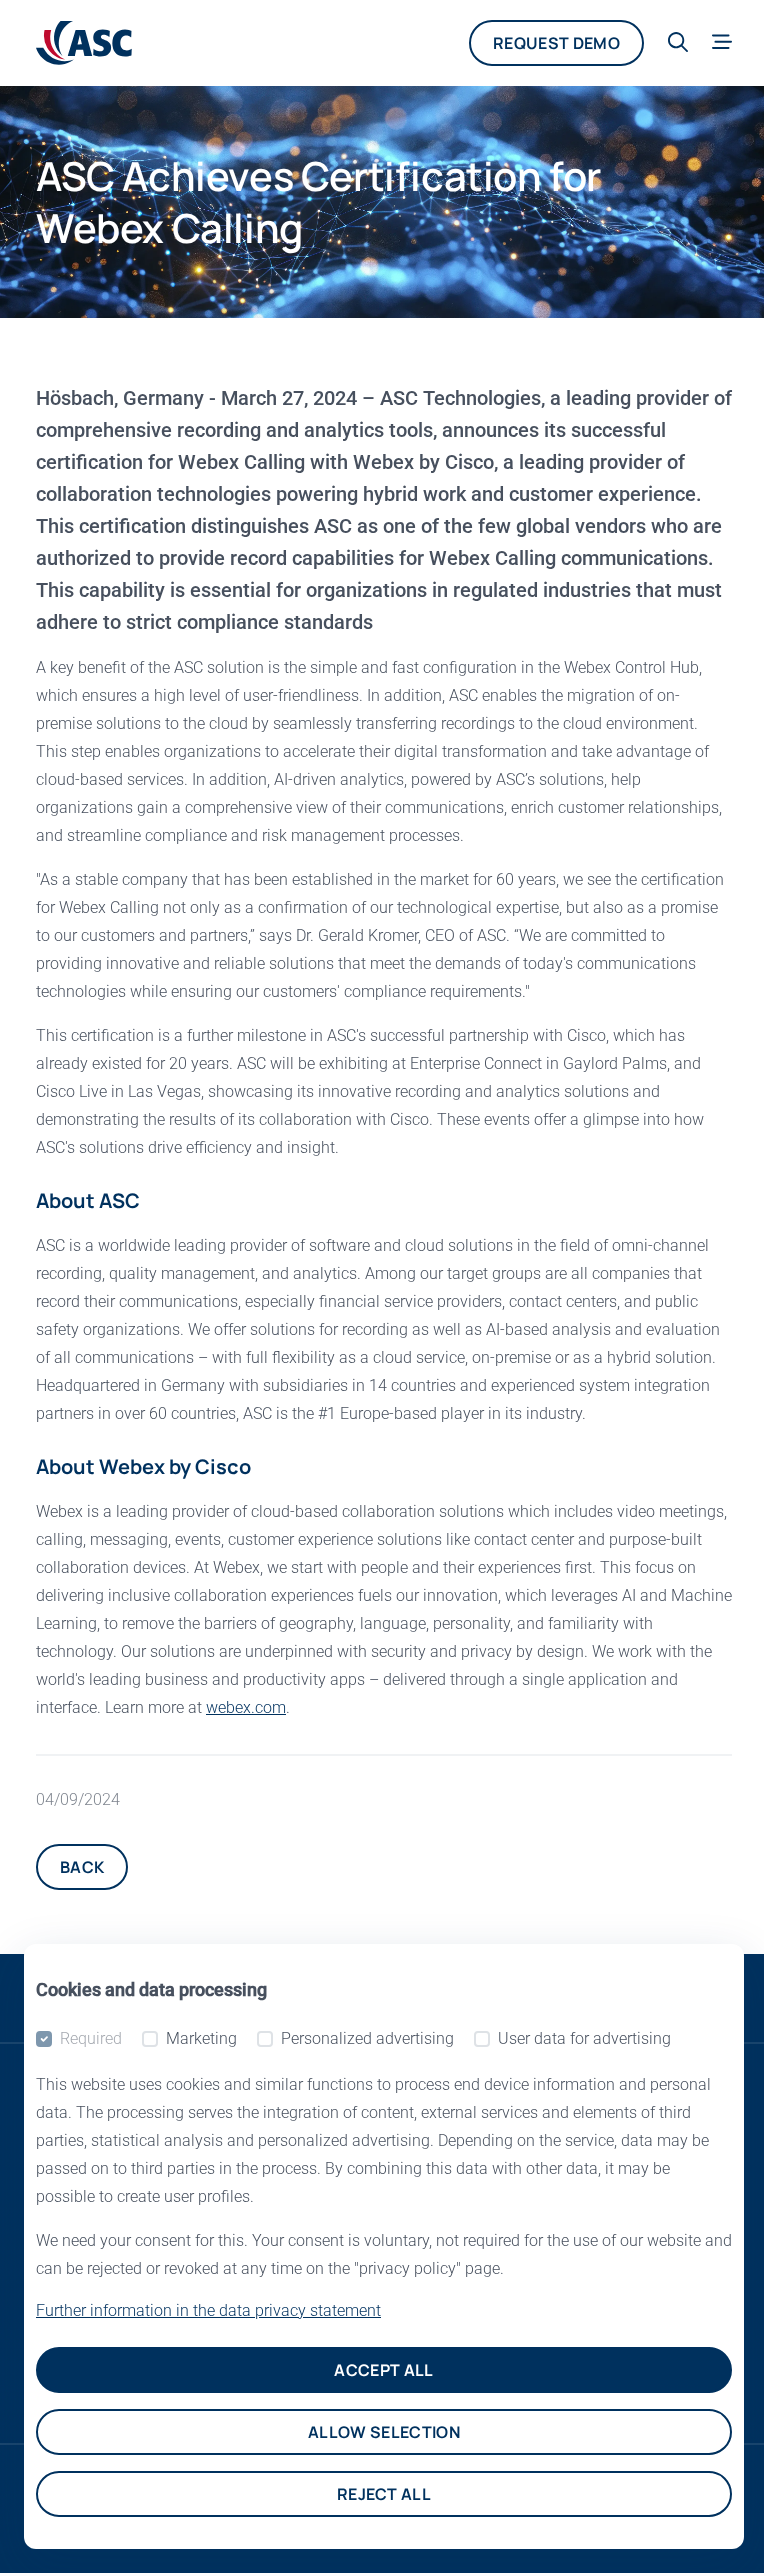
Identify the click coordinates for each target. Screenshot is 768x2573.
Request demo (556, 43)
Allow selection (384, 2432)
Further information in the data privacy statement (208, 2310)
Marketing (201, 2038)
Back (82, 1867)
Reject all (384, 2494)
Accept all (383, 2370)
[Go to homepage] (84, 43)
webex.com (246, 1707)
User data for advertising (584, 2038)
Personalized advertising (367, 2038)
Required (91, 2038)
